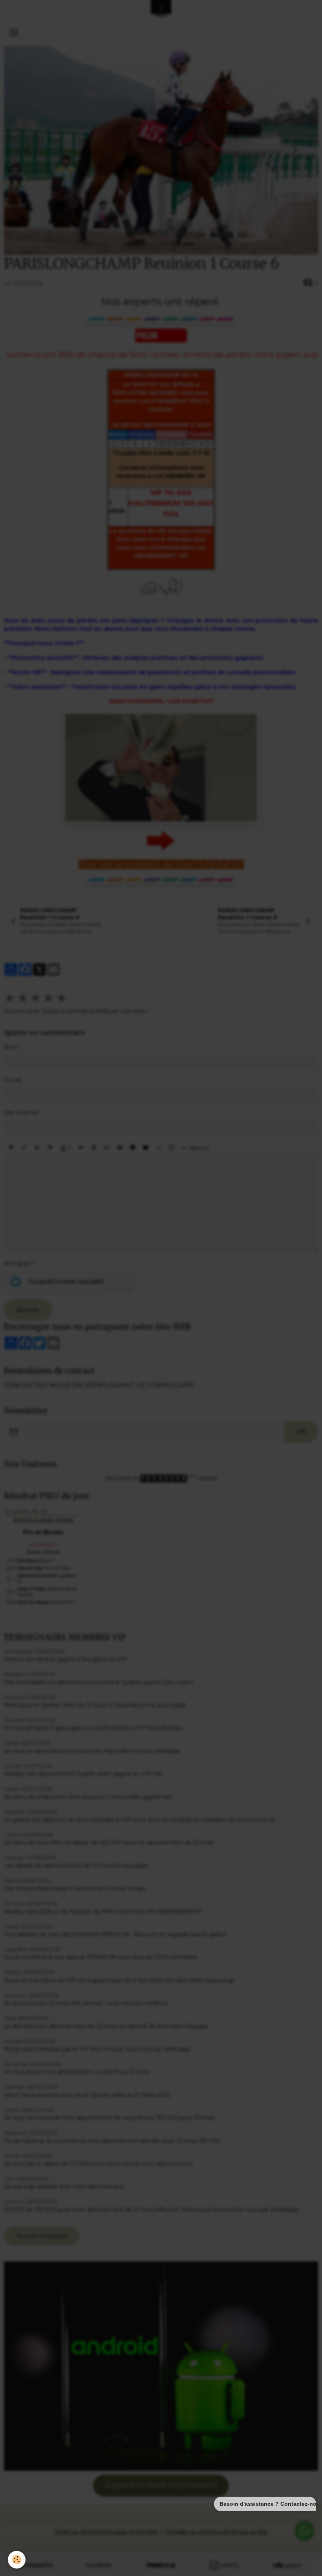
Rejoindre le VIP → (161, 1322)
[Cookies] (17, 2560)
